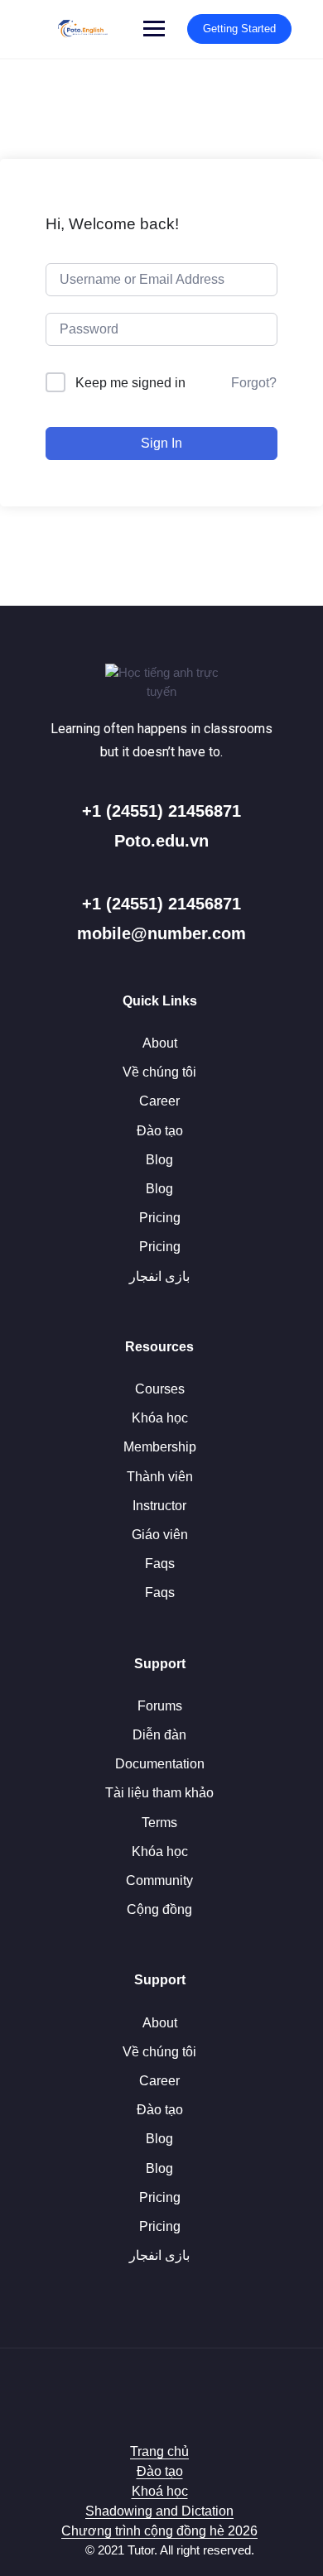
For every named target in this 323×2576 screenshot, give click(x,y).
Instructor (159, 1506)
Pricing (160, 1218)
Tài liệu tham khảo (159, 1793)
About (160, 1043)
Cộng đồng (159, 1909)
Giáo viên (160, 1535)
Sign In (161, 443)
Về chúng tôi (159, 1072)
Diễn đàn (159, 1735)
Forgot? (254, 383)
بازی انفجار (159, 1276)
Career (159, 1101)
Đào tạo (160, 1131)
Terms (159, 1823)
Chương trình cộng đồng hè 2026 (159, 2531)
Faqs (160, 1564)
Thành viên (160, 1477)
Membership (160, 1447)
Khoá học (160, 2491)
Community (159, 1880)
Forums (160, 1706)
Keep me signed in (130, 383)
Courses (160, 1389)
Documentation (160, 1764)
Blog (159, 1160)
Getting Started (239, 29)
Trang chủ (159, 2451)
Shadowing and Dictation (159, 2511)
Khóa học (160, 1418)
